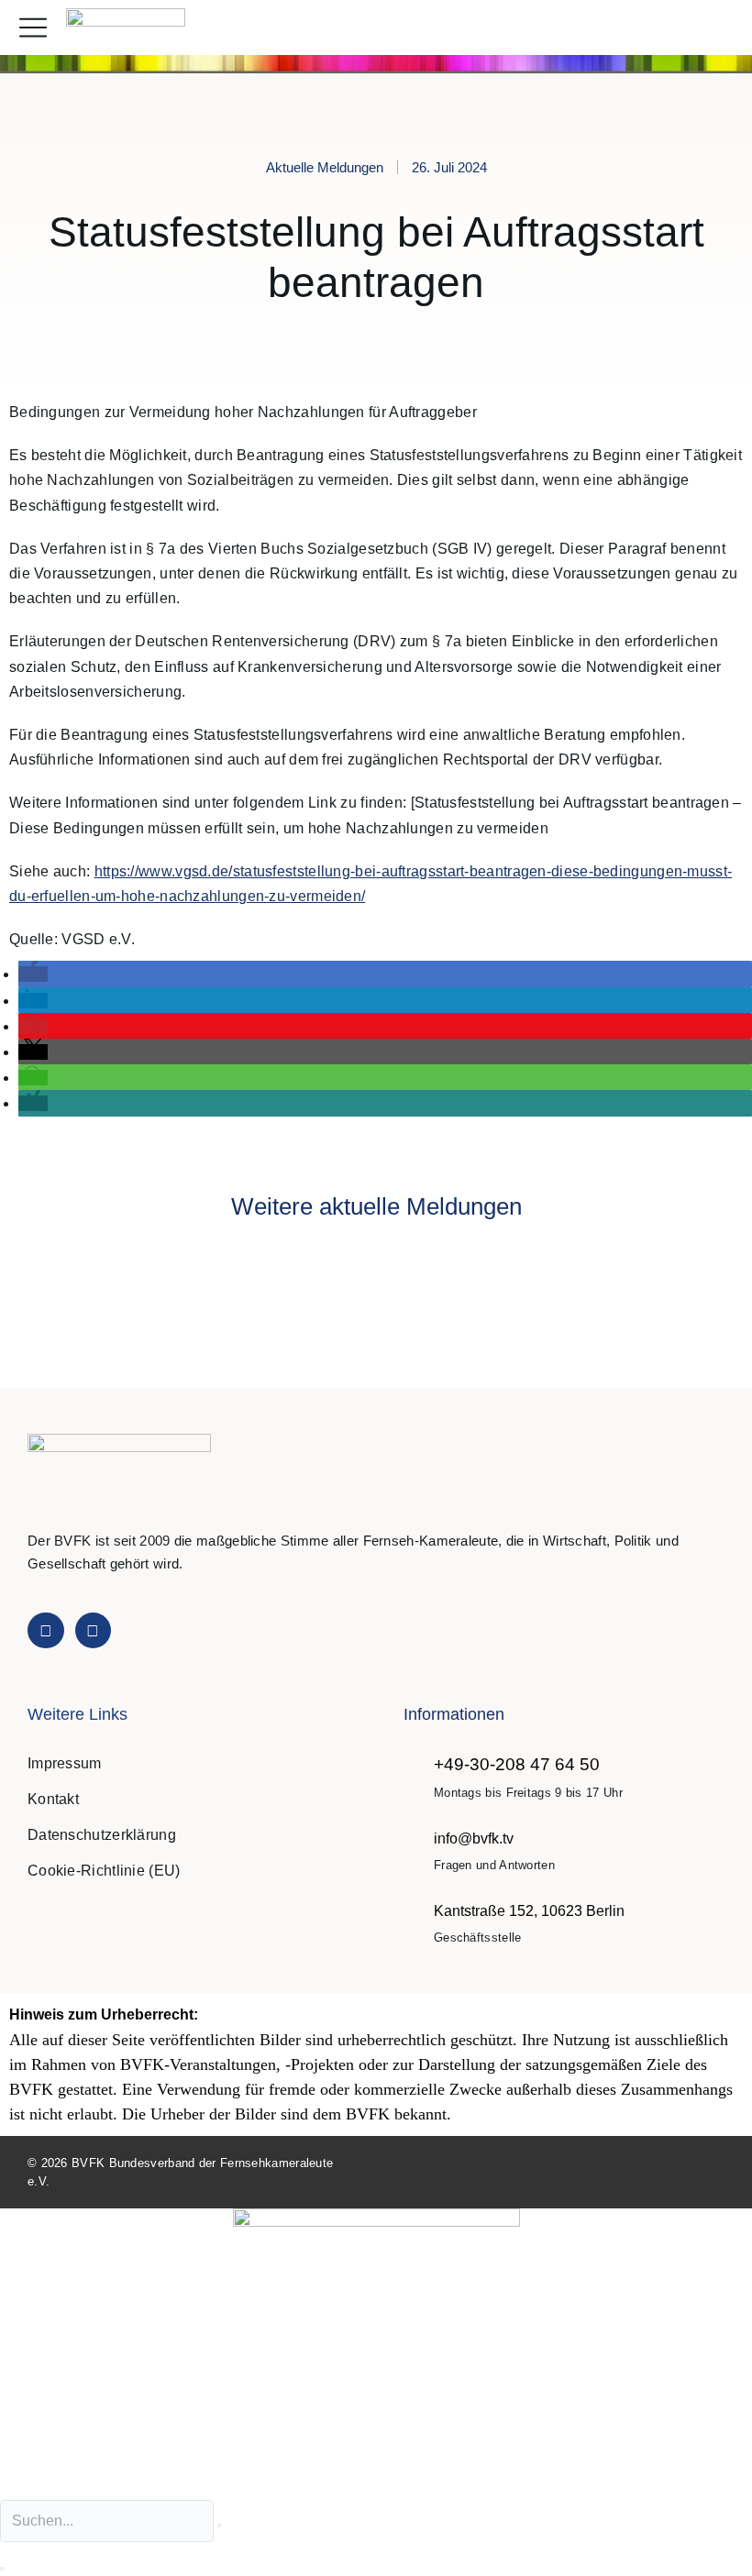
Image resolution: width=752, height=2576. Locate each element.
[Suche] (2, 2569)
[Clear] (219, 2526)
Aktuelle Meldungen (325, 167)
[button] (719, 28)
